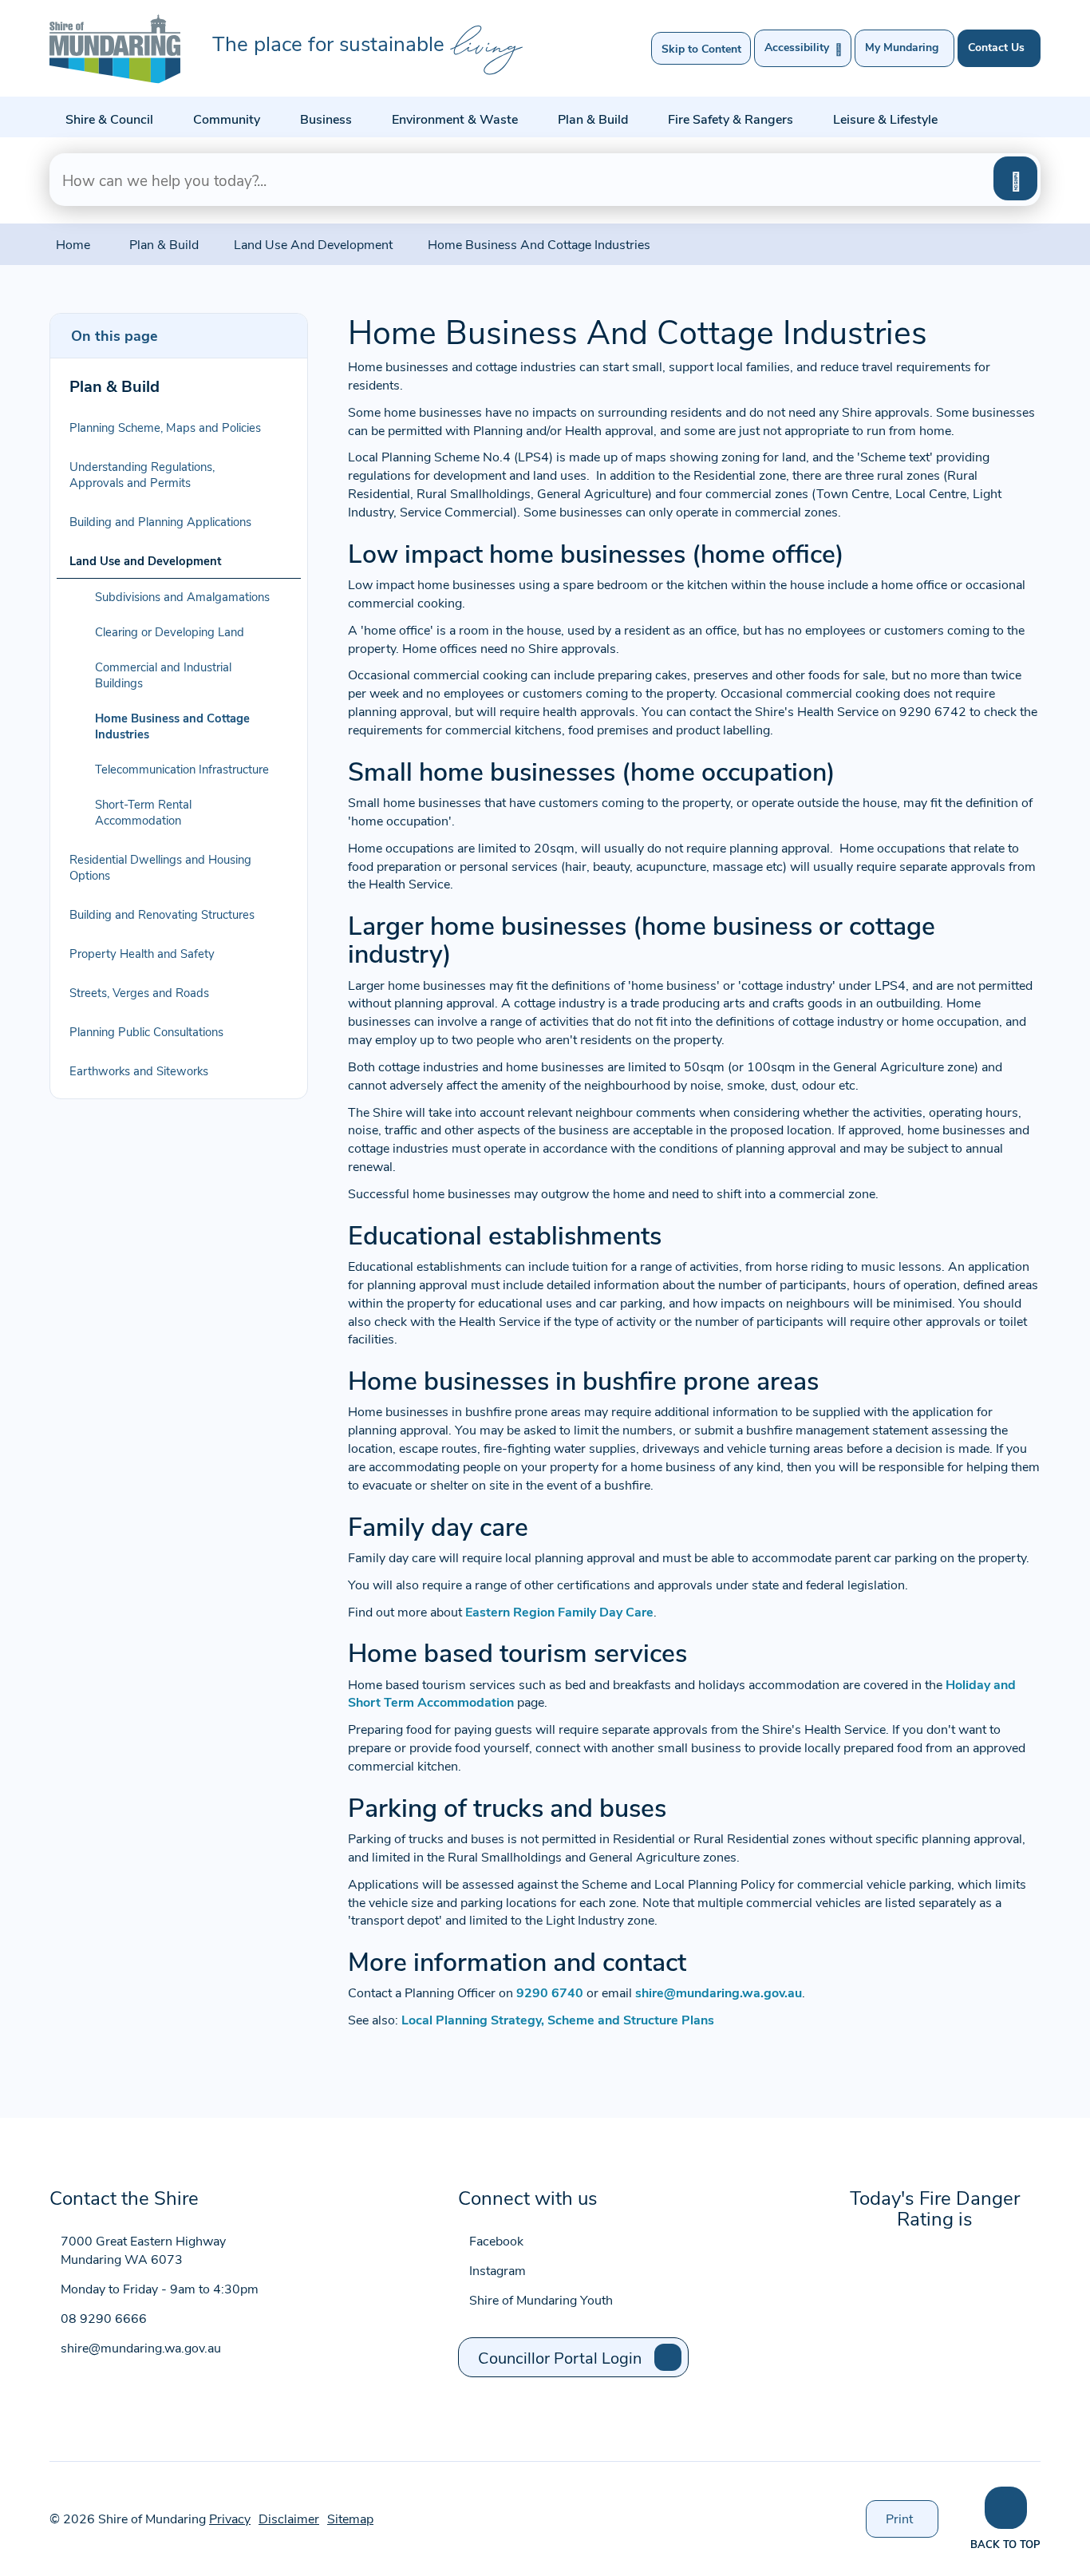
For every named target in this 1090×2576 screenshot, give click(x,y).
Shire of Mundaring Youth (541, 2299)
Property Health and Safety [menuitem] (142, 953)
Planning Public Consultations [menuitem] (146, 1031)
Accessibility (803, 48)
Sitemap (350, 2518)
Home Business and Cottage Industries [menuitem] (172, 726)
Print (912, 2523)
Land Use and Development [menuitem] (145, 560)
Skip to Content (701, 48)
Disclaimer (289, 2518)
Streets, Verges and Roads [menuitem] (139, 992)
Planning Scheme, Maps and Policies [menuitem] (165, 427)
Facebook (496, 2240)
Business (326, 119)
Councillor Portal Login (560, 2357)
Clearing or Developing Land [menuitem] (170, 631)
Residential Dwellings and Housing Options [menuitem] (160, 867)
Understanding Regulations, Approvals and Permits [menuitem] (142, 474)
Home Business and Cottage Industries (539, 244)
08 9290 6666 (104, 2318)
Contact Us (996, 47)
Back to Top (1005, 2544)
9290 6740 (550, 1992)
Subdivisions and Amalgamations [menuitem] (182, 596)
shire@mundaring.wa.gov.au (719, 1992)
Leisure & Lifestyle (885, 119)
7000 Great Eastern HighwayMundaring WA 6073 (143, 2250)
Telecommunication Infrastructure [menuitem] (182, 769)
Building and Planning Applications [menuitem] (160, 521)
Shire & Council (109, 119)
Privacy (230, 2518)
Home (73, 244)
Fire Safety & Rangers (731, 119)
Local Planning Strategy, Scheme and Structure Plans (558, 2019)
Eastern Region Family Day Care (558, 1611)
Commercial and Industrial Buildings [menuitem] (163, 675)
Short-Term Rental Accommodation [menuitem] (143, 812)
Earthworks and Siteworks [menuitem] (139, 1070)
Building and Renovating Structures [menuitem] (162, 914)
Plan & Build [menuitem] (115, 385)
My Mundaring (902, 47)
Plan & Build (593, 119)
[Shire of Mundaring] (115, 49)
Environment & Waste (455, 119)
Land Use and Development (313, 244)
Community (227, 119)
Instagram (498, 2270)
